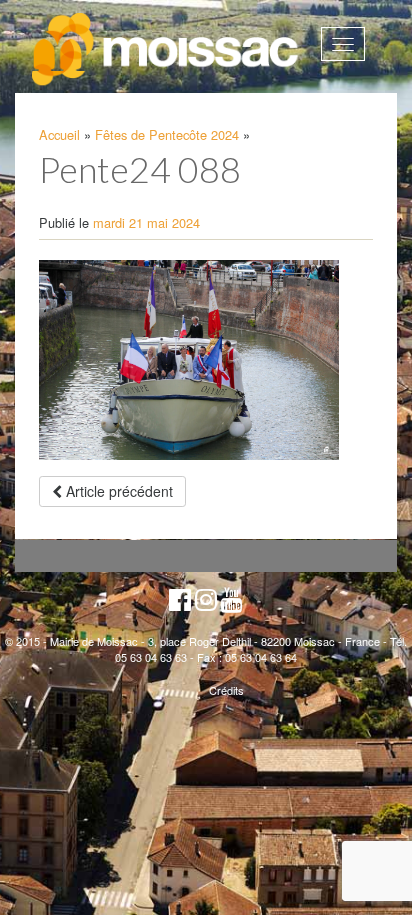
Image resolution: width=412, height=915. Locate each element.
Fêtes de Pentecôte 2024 (167, 134)
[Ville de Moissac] (166, 50)
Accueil (59, 134)
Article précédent (117, 491)
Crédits (226, 690)
